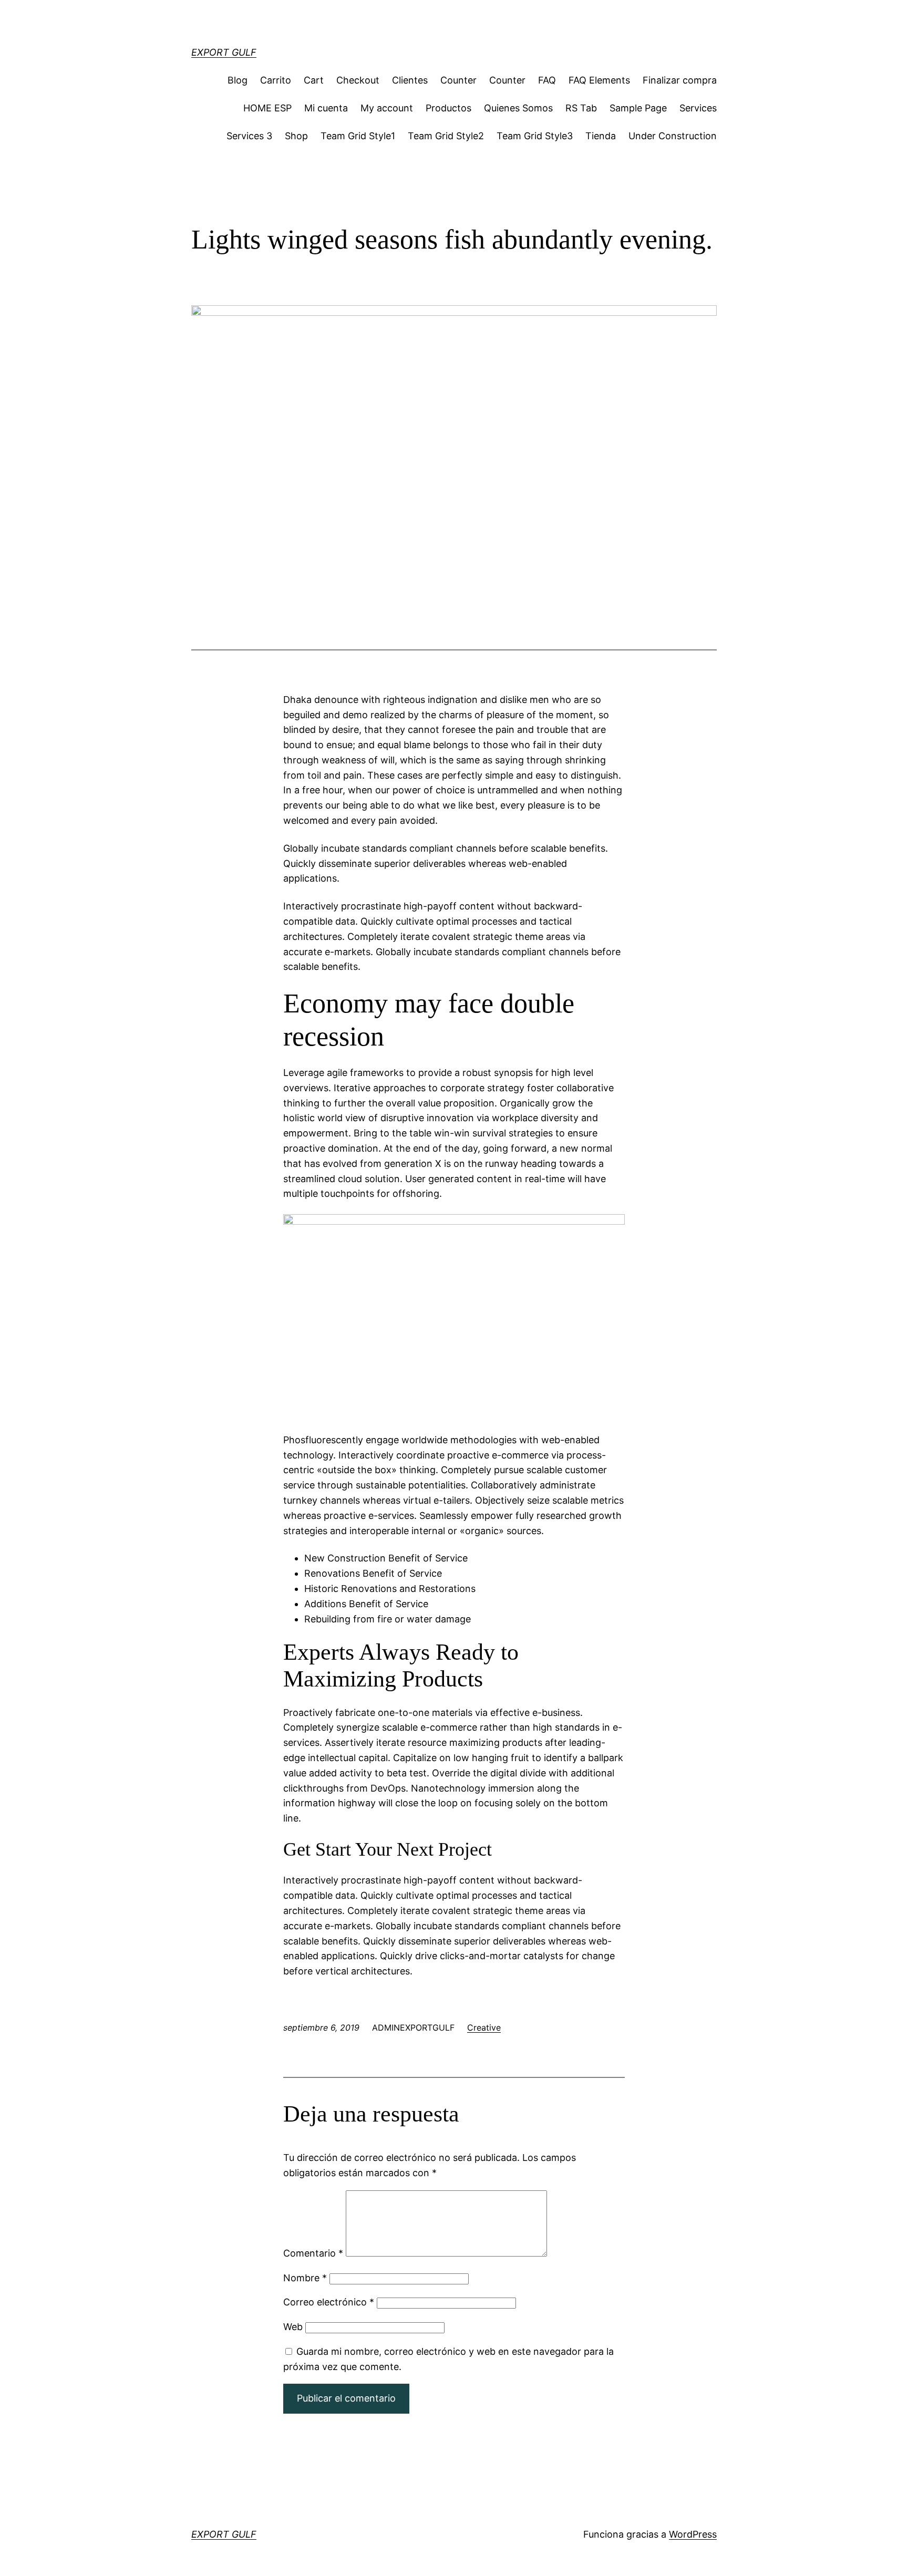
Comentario (313, 2253)
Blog (238, 80)
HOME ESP (267, 108)
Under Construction (673, 136)
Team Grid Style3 (535, 136)
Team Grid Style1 (358, 136)
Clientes (410, 80)
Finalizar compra (680, 80)
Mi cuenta (326, 108)
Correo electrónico (329, 2302)
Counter (458, 80)
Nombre (305, 2278)
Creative (484, 2027)
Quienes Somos (518, 108)
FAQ (547, 80)
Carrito (276, 80)
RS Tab (581, 108)
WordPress (693, 2534)
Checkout (358, 80)
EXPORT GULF (224, 52)
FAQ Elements (599, 80)
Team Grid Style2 (446, 136)
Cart (314, 80)
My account (387, 108)
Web (293, 2327)
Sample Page (638, 108)
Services (698, 108)
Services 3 (249, 136)
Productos (448, 108)
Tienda (601, 136)
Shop (296, 136)
